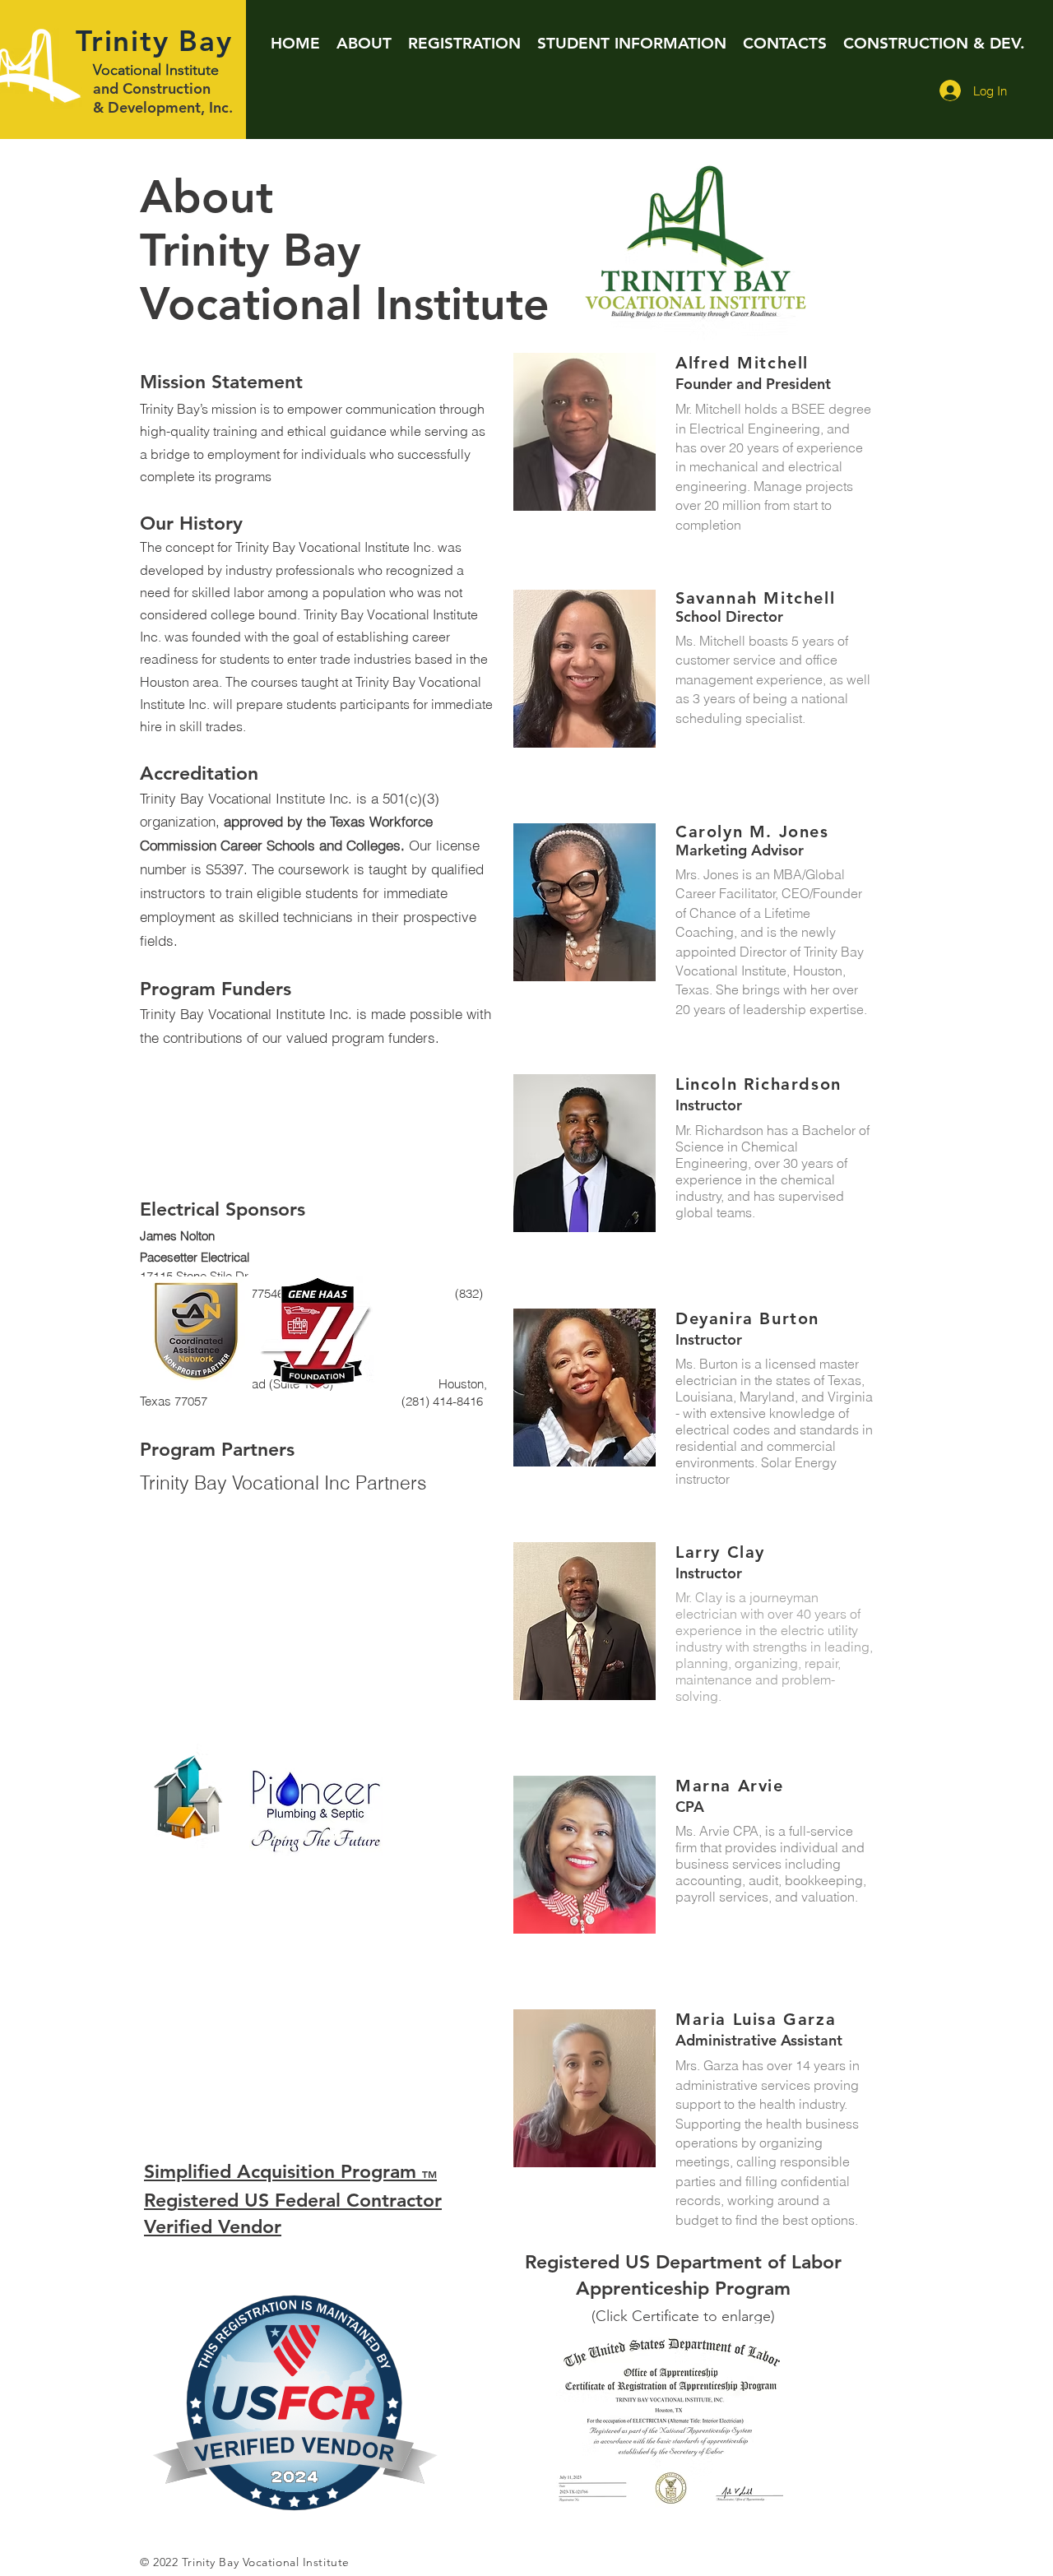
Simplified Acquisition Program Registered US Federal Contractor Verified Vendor (293, 2199)
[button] (364, 43)
